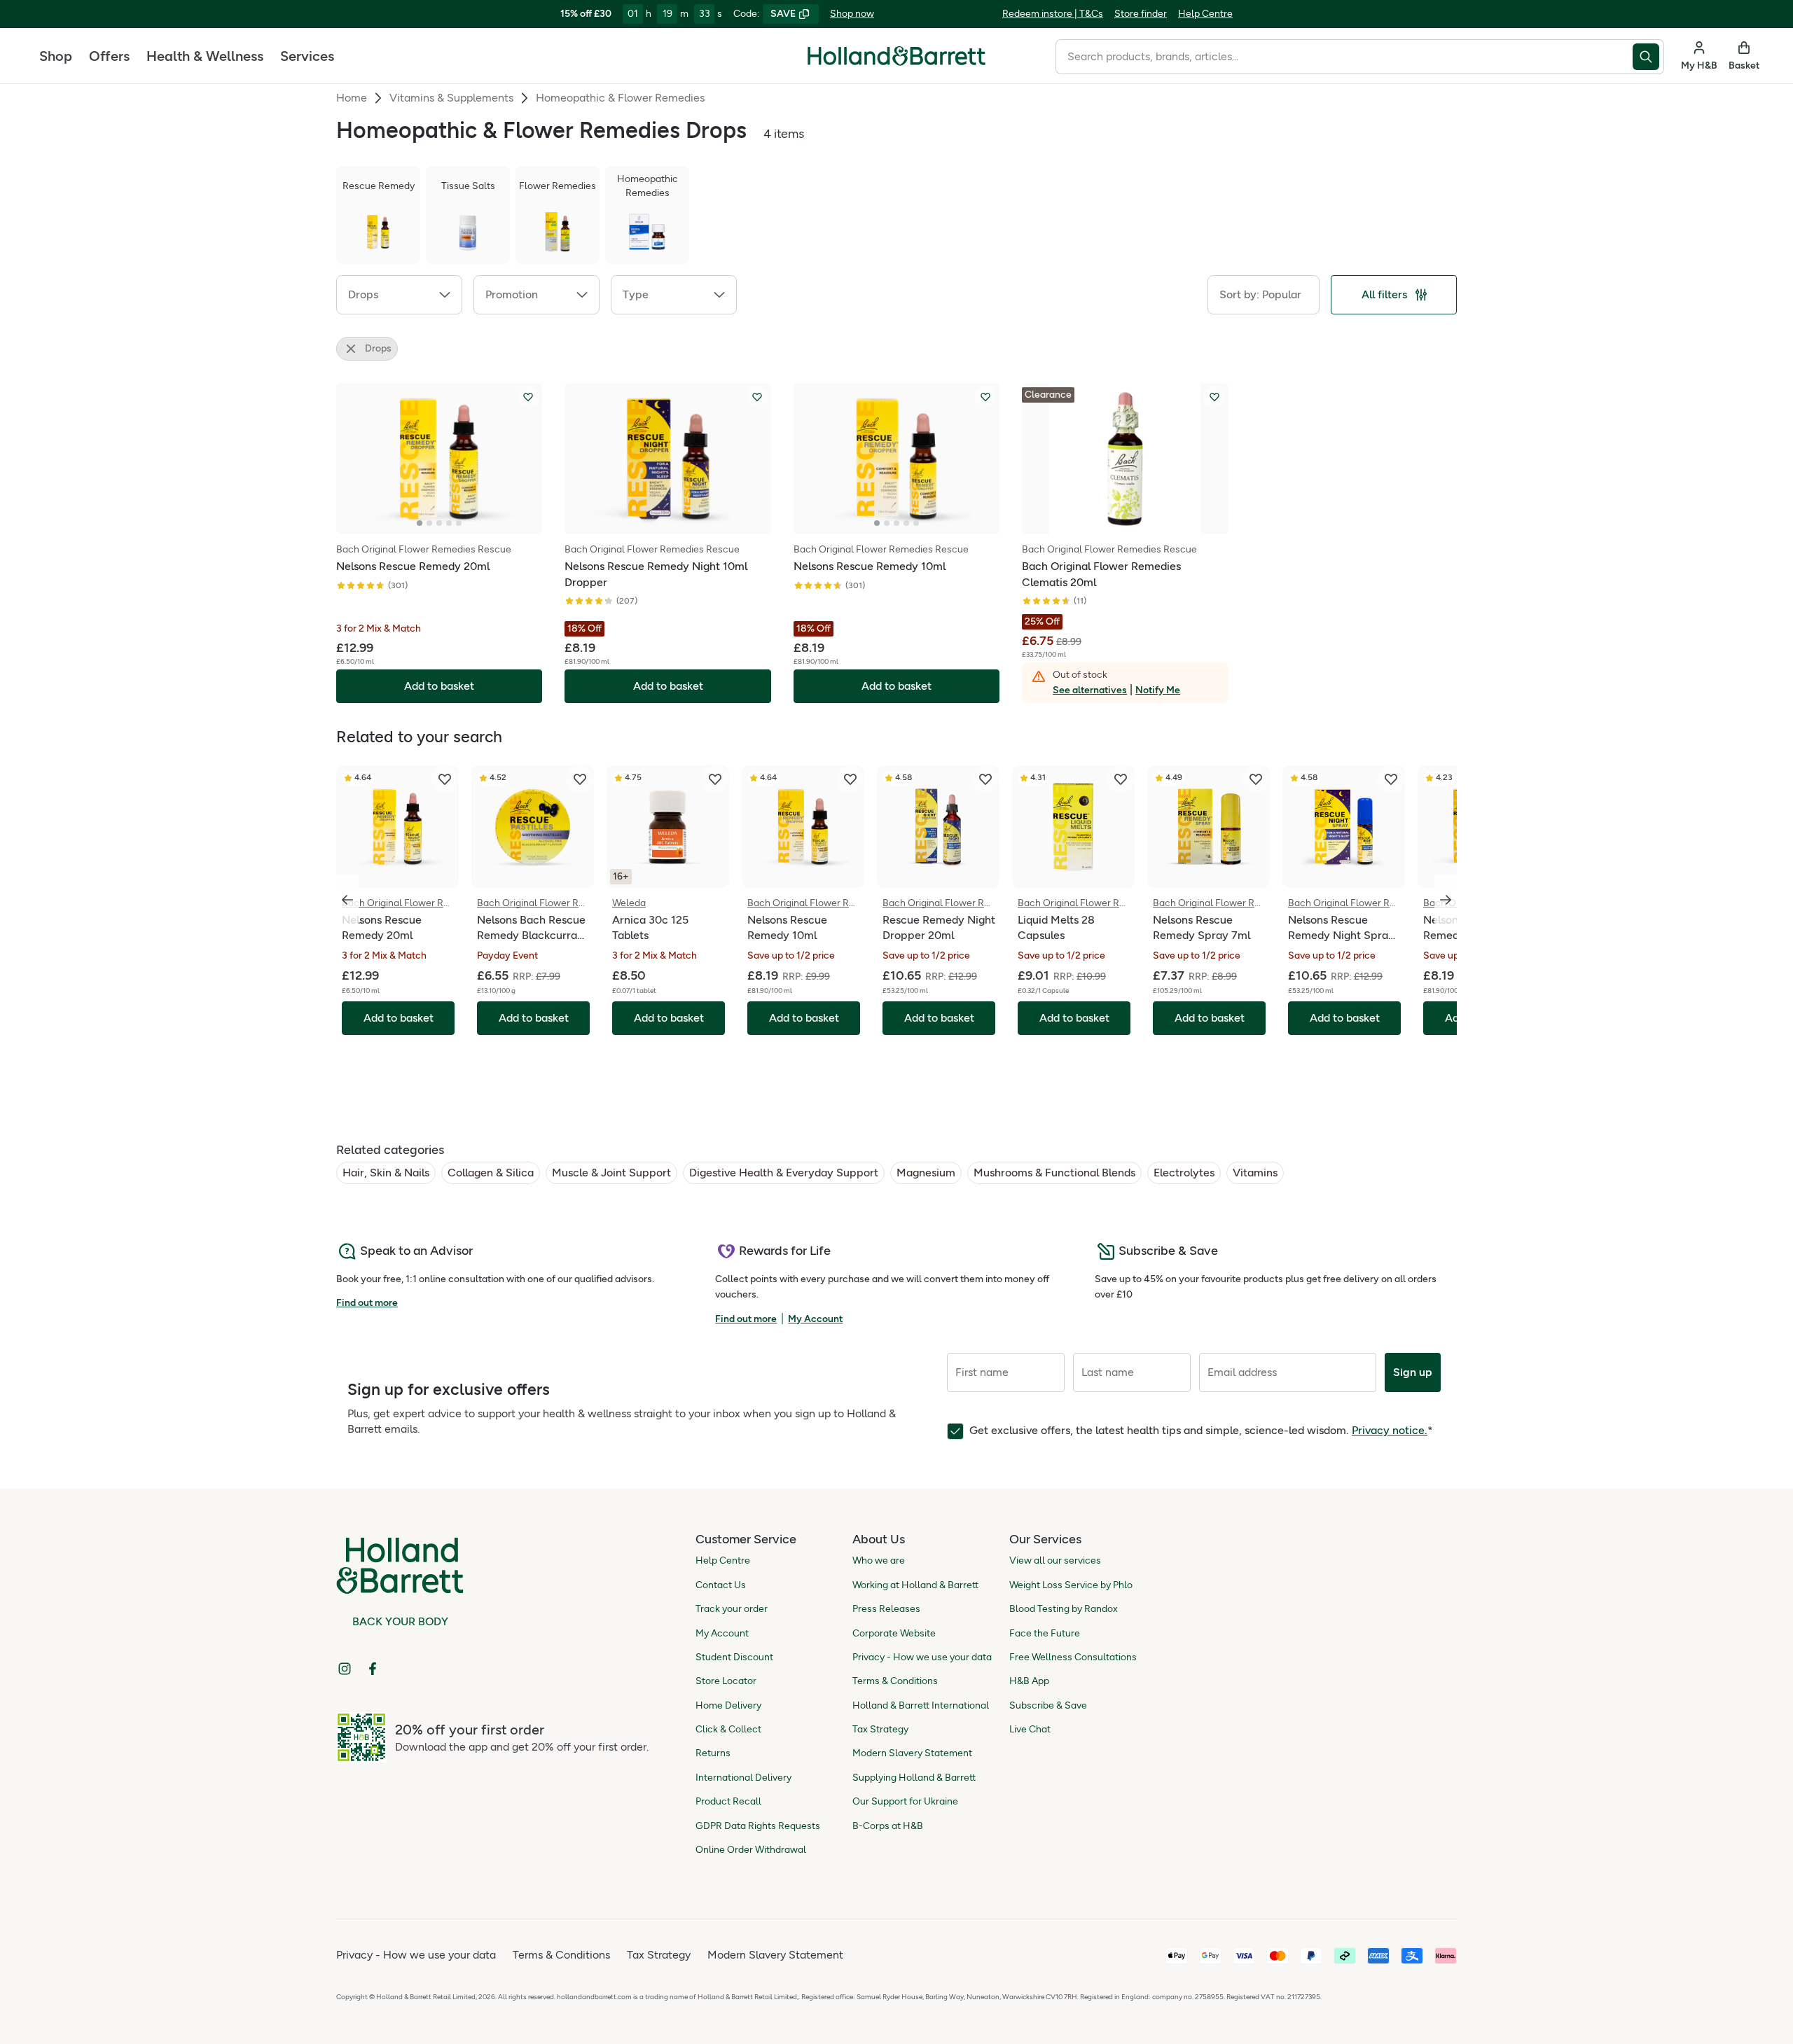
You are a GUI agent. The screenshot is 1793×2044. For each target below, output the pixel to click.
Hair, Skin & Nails (386, 1173)
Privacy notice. (1390, 1430)
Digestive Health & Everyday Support (784, 1173)
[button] (399, 295)
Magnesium (926, 1173)
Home (352, 98)
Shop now (852, 14)
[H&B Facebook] (373, 1669)
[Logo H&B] (896, 62)
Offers (109, 56)
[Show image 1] (420, 523)
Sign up (1413, 1372)
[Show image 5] (459, 523)
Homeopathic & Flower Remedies (620, 98)
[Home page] (896, 56)
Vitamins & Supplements (451, 98)
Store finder (1141, 14)
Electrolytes (1184, 1173)
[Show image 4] (449, 523)
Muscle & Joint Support (611, 1173)
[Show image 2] (429, 523)
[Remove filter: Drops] (351, 349)
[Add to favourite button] (528, 397)
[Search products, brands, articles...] (1648, 57)
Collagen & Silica (491, 1173)
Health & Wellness (205, 56)
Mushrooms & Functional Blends (1054, 1173)
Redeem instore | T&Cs (1053, 14)
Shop (56, 56)
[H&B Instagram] (345, 1669)
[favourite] (445, 779)
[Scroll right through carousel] (1446, 900)
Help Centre (1205, 14)
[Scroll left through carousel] (347, 900)
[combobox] (1344, 57)
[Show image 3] (439, 523)
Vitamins (1255, 1173)
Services (307, 56)
